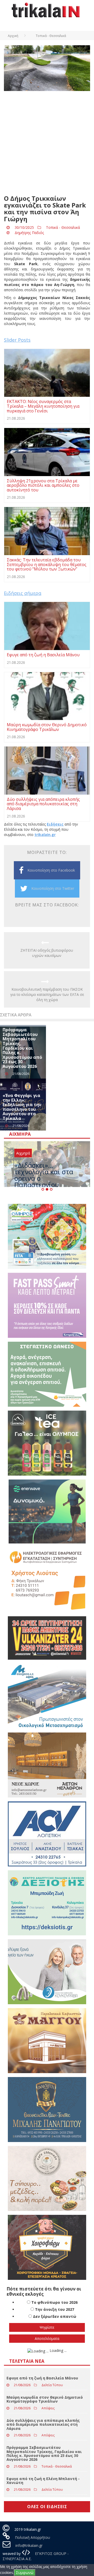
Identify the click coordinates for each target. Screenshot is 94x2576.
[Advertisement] (47, 143)
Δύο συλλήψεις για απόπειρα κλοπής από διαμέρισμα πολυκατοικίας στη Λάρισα (43, 2424)
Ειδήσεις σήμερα (23, 593)
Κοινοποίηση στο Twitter (53, 888)
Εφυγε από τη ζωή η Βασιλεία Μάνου (42, 2378)
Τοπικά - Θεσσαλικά (63, 227)
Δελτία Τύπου (52, 2385)
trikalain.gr (45, 835)
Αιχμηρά (23, 1153)
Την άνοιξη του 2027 (55, 2309)
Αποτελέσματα (47, 2338)
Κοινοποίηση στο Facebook (51, 870)
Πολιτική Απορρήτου (33, 2537)
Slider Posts (17, 340)
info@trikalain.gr (29, 2545)
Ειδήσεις (55, 824)
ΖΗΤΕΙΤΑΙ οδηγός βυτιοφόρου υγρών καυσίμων (47, 953)
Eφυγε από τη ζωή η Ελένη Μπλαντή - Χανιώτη (43, 2481)
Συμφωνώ (25, 2572)
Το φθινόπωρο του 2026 (54, 2302)
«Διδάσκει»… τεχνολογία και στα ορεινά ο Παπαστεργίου (44, 1175)
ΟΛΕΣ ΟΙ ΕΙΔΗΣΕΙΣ (47, 2507)
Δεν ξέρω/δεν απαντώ (55, 2316)
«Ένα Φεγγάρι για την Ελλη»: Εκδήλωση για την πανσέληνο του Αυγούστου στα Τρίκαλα (22, 1107)
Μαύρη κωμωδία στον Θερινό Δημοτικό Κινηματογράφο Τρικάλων (45, 2399)
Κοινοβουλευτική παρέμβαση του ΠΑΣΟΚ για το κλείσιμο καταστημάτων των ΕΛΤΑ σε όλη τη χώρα (47, 994)
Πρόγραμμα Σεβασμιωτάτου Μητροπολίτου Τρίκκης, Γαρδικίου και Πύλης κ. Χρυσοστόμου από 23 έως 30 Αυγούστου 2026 (22, 1048)
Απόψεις (48, 2408)
